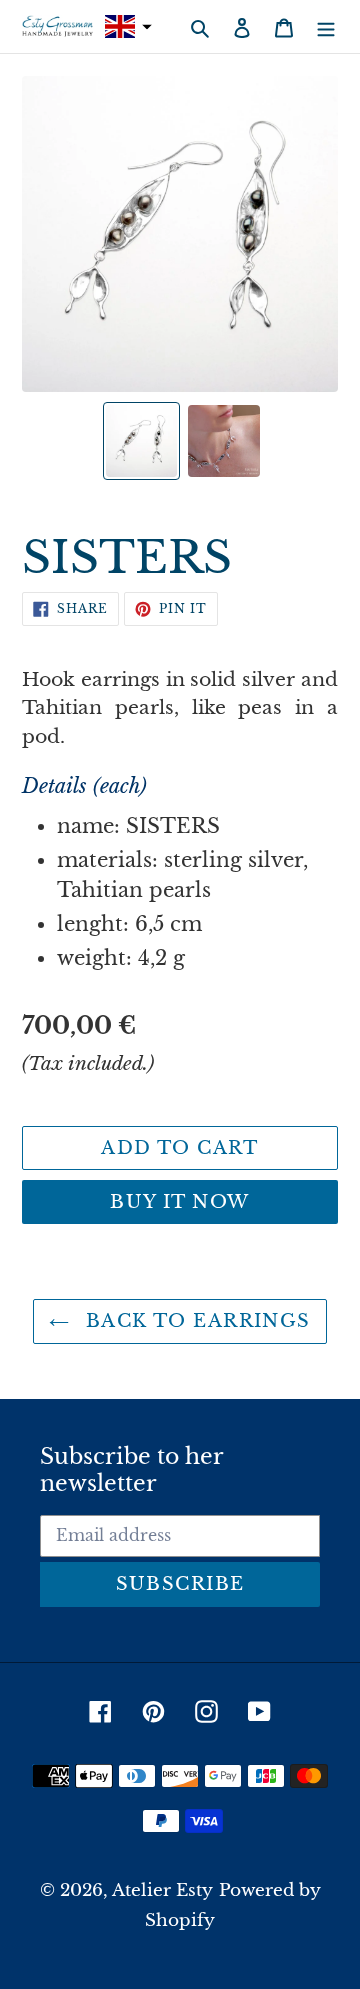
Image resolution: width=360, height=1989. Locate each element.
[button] (126, 26)
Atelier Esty (162, 1890)
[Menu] (326, 27)
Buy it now (179, 1202)
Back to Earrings (194, 1321)
